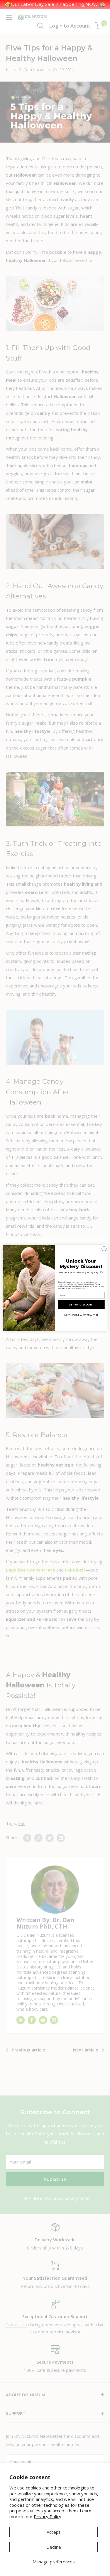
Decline (54, 2547)
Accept (54, 2532)
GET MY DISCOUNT (81, 1304)
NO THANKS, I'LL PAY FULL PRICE (81, 1315)
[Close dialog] (104, 1249)
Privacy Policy (48, 2516)
